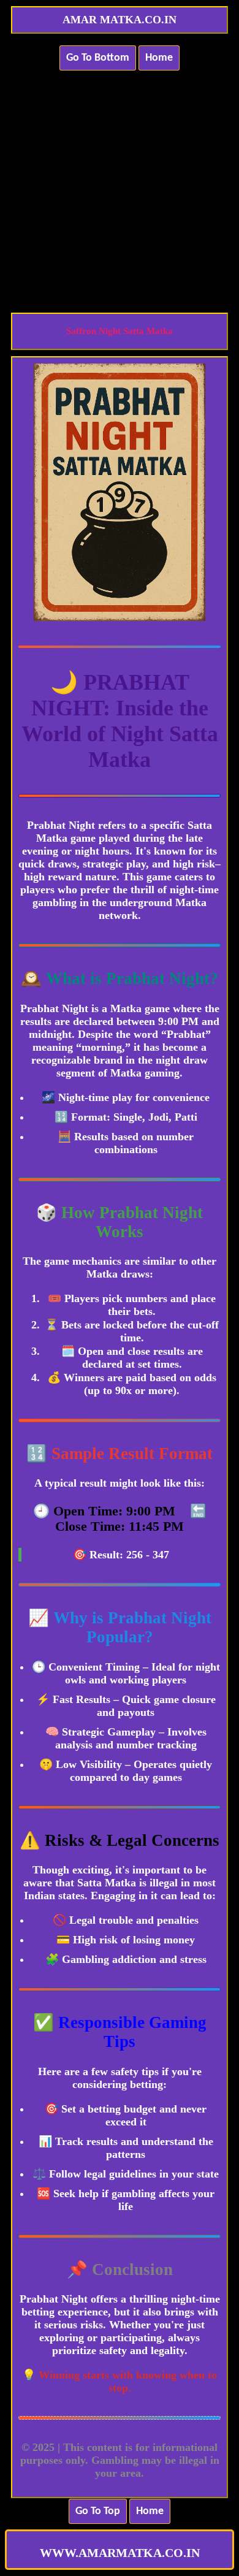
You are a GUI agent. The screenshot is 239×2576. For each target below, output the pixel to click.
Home (159, 58)
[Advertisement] (120, 185)
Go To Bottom (98, 58)
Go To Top (98, 2511)
